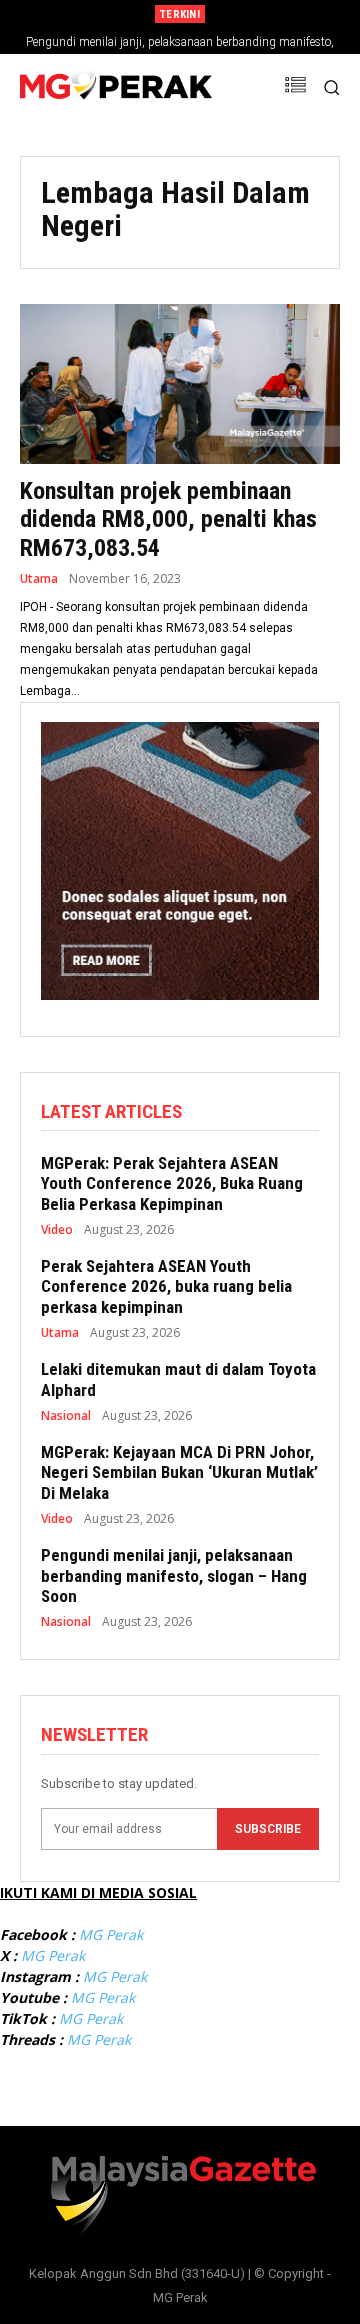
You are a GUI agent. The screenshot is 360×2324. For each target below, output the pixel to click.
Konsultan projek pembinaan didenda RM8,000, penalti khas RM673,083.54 (168, 520)
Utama (39, 579)
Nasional (66, 1416)
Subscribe (268, 1829)
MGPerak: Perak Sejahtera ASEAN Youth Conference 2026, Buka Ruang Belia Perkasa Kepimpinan (172, 1183)
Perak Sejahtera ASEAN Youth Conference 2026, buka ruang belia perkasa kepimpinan (166, 1286)
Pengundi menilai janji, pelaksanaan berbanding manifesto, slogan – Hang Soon (174, 1575)
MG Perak (111, 1934)
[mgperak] (116, 87)
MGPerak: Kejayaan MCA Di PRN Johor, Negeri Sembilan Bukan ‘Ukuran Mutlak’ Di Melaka (179, 1472)
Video (57, 1230)
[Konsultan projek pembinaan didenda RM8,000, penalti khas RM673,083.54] (180, 384)
